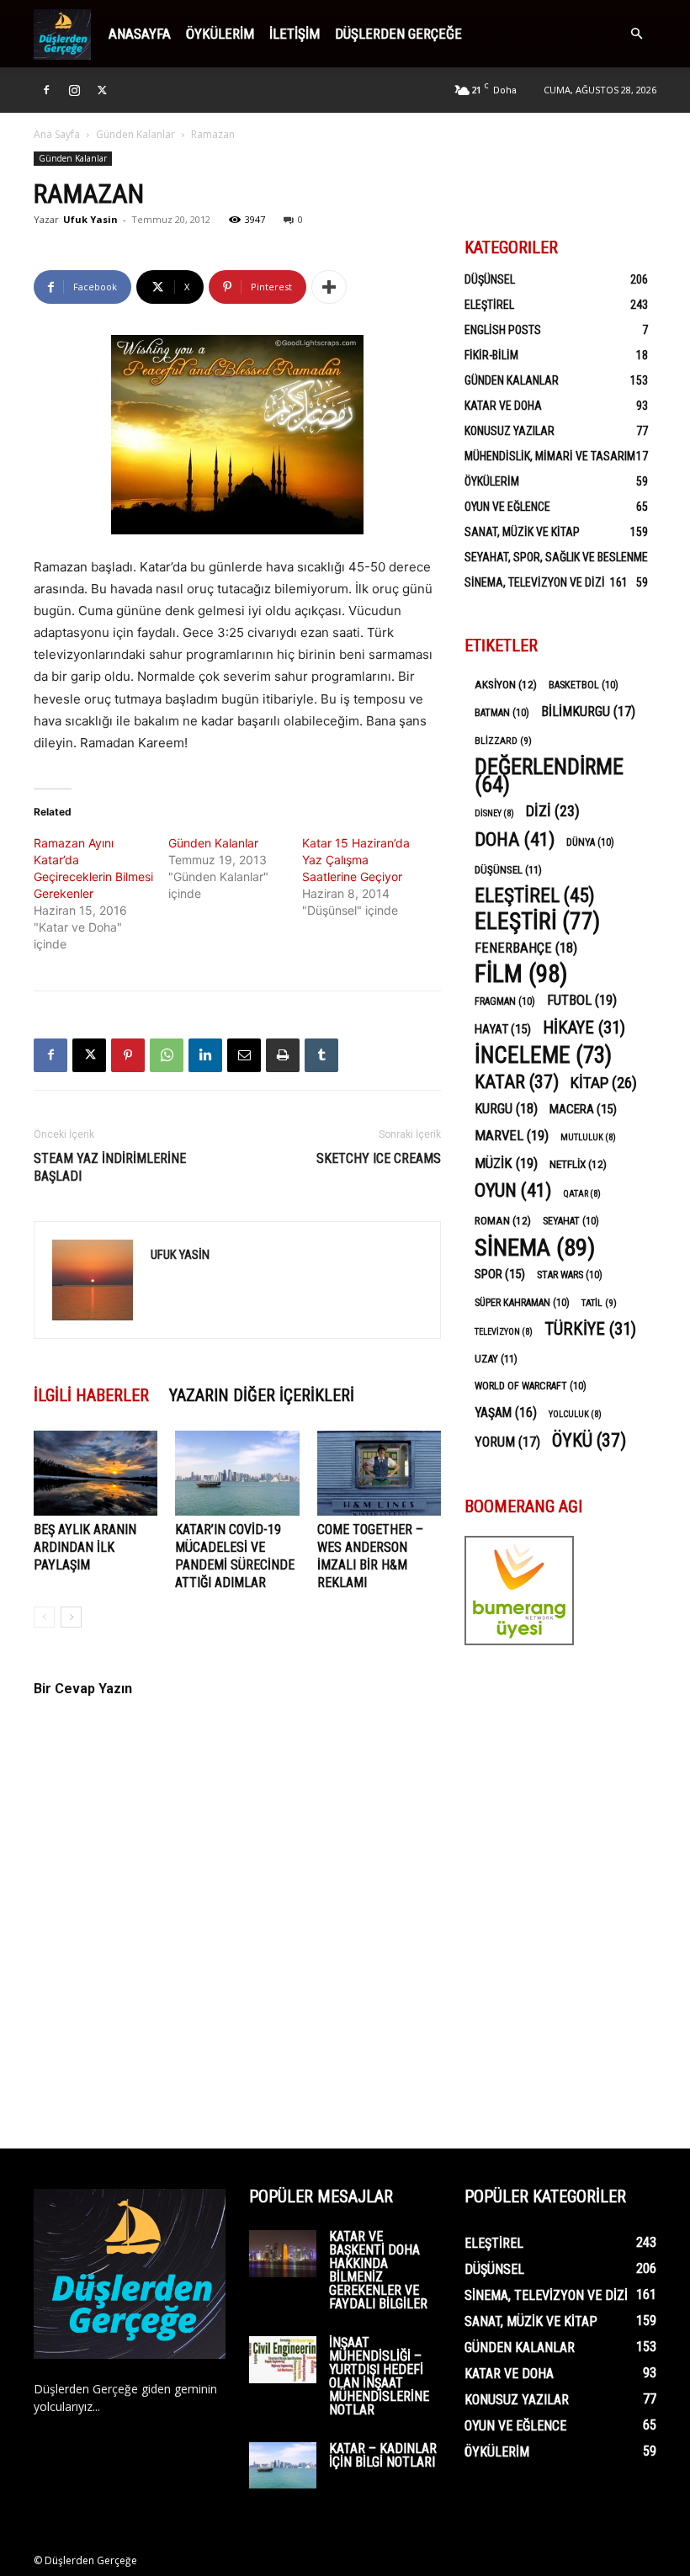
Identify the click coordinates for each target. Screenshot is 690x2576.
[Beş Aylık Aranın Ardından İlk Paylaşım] (96, 1473)
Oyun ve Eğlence (507, 507)
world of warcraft (531, 1386)
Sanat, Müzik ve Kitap (522, 532)
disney (494, 813)
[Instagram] (74, 90)
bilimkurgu (588, 712)
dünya (590, 842)
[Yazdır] (283, 1055)
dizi (553, 811)
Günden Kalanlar (135, 134)
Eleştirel (489, 305)
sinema (535, 1248)
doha (515, 839)
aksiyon (506, 684)
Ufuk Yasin (90, 219)
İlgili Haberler (91, 1395)
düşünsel (508, 870)
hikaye (584, 1028)
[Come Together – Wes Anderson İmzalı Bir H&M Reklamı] (379, 1473)
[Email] (244, 1055)
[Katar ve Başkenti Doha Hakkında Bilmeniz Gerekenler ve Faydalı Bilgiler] (283, 2254)
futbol (582, 1000)
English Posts (503, 330)
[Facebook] (46, 90)
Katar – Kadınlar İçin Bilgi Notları (383, 2455)
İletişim (295, 34)
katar (517, 1082)
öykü (589, 1440)
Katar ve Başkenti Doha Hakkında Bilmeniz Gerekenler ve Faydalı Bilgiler (378, 2270)
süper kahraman (522, 1303)
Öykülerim (220, 34)
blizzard (503, 741)
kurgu (506, 1109)
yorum (507, 1442)
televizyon (504, 1332)
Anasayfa (140, 34)
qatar (582, 1194)
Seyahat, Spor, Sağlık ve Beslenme (556, 557)
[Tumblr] (321, 1055)
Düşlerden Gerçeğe (398, 34)
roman (503, 1220)
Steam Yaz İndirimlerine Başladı (110, 1167)
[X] (102, 90)
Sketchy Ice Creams (379, 1158)
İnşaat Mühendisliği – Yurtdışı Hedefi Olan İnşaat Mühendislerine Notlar (379, 2376)
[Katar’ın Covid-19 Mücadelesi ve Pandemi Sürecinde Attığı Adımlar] (237, 1473)
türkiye (590, 1329)
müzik (506, 1163)
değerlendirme (549, 776)
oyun (513, 1190)
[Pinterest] (128, 1055)
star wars (570, 1275)
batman (502, 713)
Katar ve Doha (503, 406)
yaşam (506, 1413)
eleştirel (535, 896)
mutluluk (588, 1137)
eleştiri (537, 922)
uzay (496, 1359)
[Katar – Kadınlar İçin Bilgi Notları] (283, 2465)
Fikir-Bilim (491, 355)
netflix (578, 1164)
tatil (599, 1303)
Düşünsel (490, 279)
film (521, 974)
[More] (329, 287)
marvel (512, 1135)
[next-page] (71, 1617)
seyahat (571, 1221)
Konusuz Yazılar (510, 431)
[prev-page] (44, 1617)
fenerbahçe (526, 948)
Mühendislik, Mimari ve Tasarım (550, 456)
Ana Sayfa (57, 134)
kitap (604, 1083)
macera (583, 1109)
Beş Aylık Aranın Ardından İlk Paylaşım (85, 1547)
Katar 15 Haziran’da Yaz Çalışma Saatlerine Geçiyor (356, 860)
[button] (636, 34)
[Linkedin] (205, 1055)
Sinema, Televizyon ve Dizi (535, 582)
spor (500, 1274)
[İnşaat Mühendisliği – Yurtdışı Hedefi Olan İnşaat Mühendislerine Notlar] (283, 2360)
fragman (505, 1001)
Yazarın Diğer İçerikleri (262, 1395)
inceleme (543, 1056)
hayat (503, 1029)
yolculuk (575, 1414)
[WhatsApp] (167, 1055)
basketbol (584, 685)
